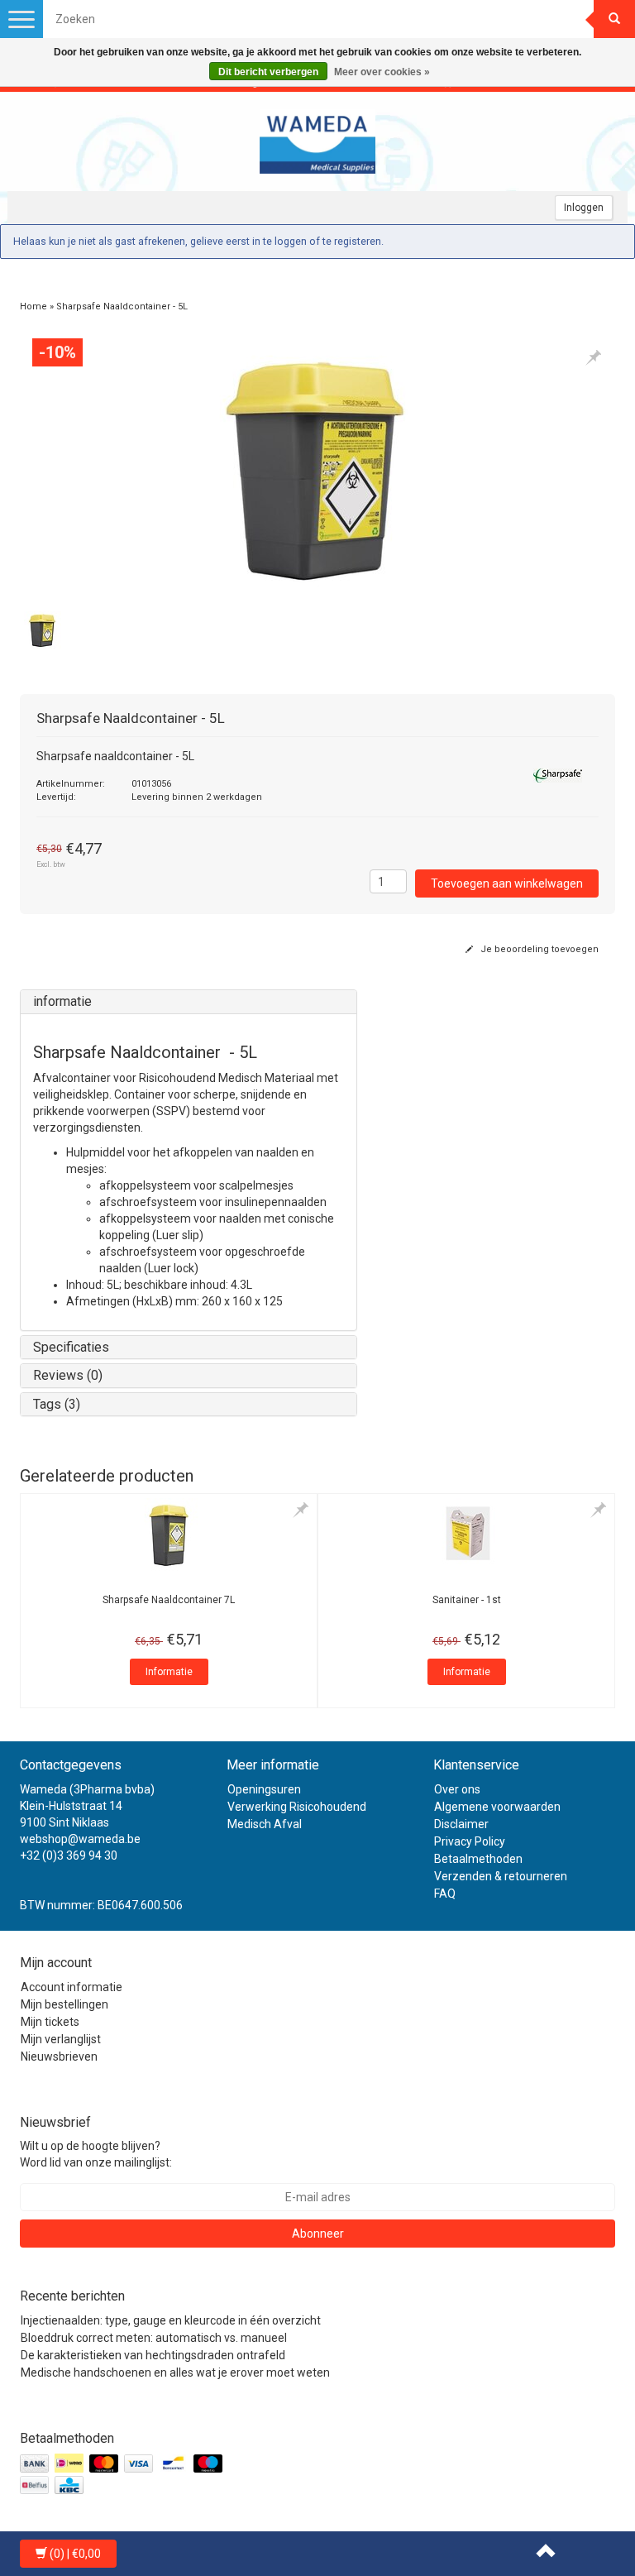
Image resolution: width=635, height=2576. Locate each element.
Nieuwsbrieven (59, 2056)
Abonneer (318, 2234)
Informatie (169, 1672)
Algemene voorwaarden (497, 1807)
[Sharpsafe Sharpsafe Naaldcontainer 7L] (169, 1535)
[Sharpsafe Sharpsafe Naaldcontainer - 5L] (317, 467)
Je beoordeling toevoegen (538, 949)
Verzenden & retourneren (501, 1876)
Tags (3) (57, 1404)
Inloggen (584, 208)
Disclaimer (461, 1824)
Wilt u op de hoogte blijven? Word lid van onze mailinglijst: (96, 2154)
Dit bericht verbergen (268, 72)
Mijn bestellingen (64, 2004)
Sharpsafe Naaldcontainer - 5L (122, 306)
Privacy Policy (470, 1841)
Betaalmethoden (478, 1859)
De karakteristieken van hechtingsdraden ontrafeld (153, 2355)
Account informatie (72, 1987)
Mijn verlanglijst (61, 2039)
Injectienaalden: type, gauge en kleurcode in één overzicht (171, 2320)
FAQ (445, 1894)
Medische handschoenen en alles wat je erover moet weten (175, 2373)
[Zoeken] (614, 19)
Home (33, 306)
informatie (62, 1001)
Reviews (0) (68, 1375)
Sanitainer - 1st (467, 1600)
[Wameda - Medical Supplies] (317, 141)
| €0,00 (75, 2554)
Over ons (457, 1789)
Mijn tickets (50, 2022)
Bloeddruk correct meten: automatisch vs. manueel (154, 2338)
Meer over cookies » (382, 72)
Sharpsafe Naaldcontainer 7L (169, 1600)
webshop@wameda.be (80, 1839)
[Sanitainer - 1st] (466, 1535)
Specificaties (71, 1347)
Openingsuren (264, 1789)
